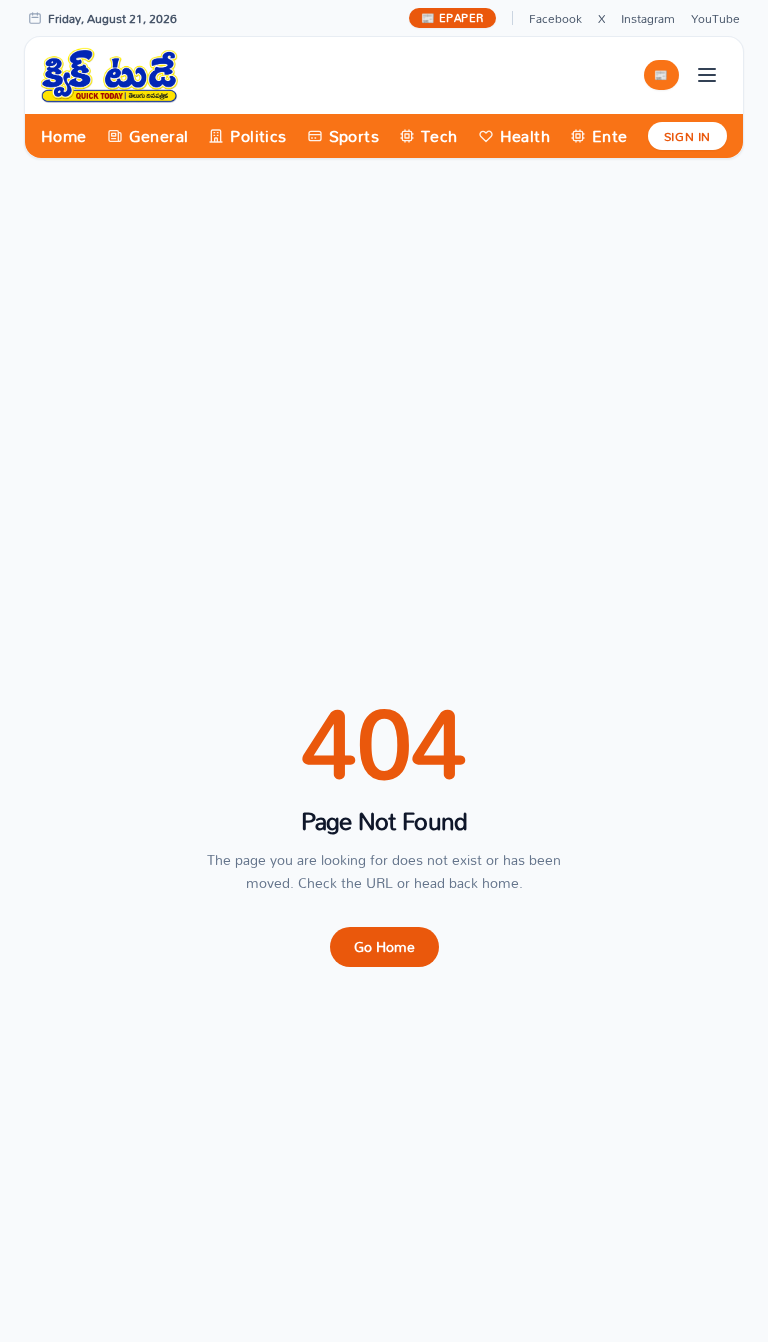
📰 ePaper (452, 18)
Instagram (648, 18)
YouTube (715, 18)
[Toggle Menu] (707, 75)
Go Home (384, 946)
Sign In (687, 136)
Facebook (555, 18)
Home (64, 136)
